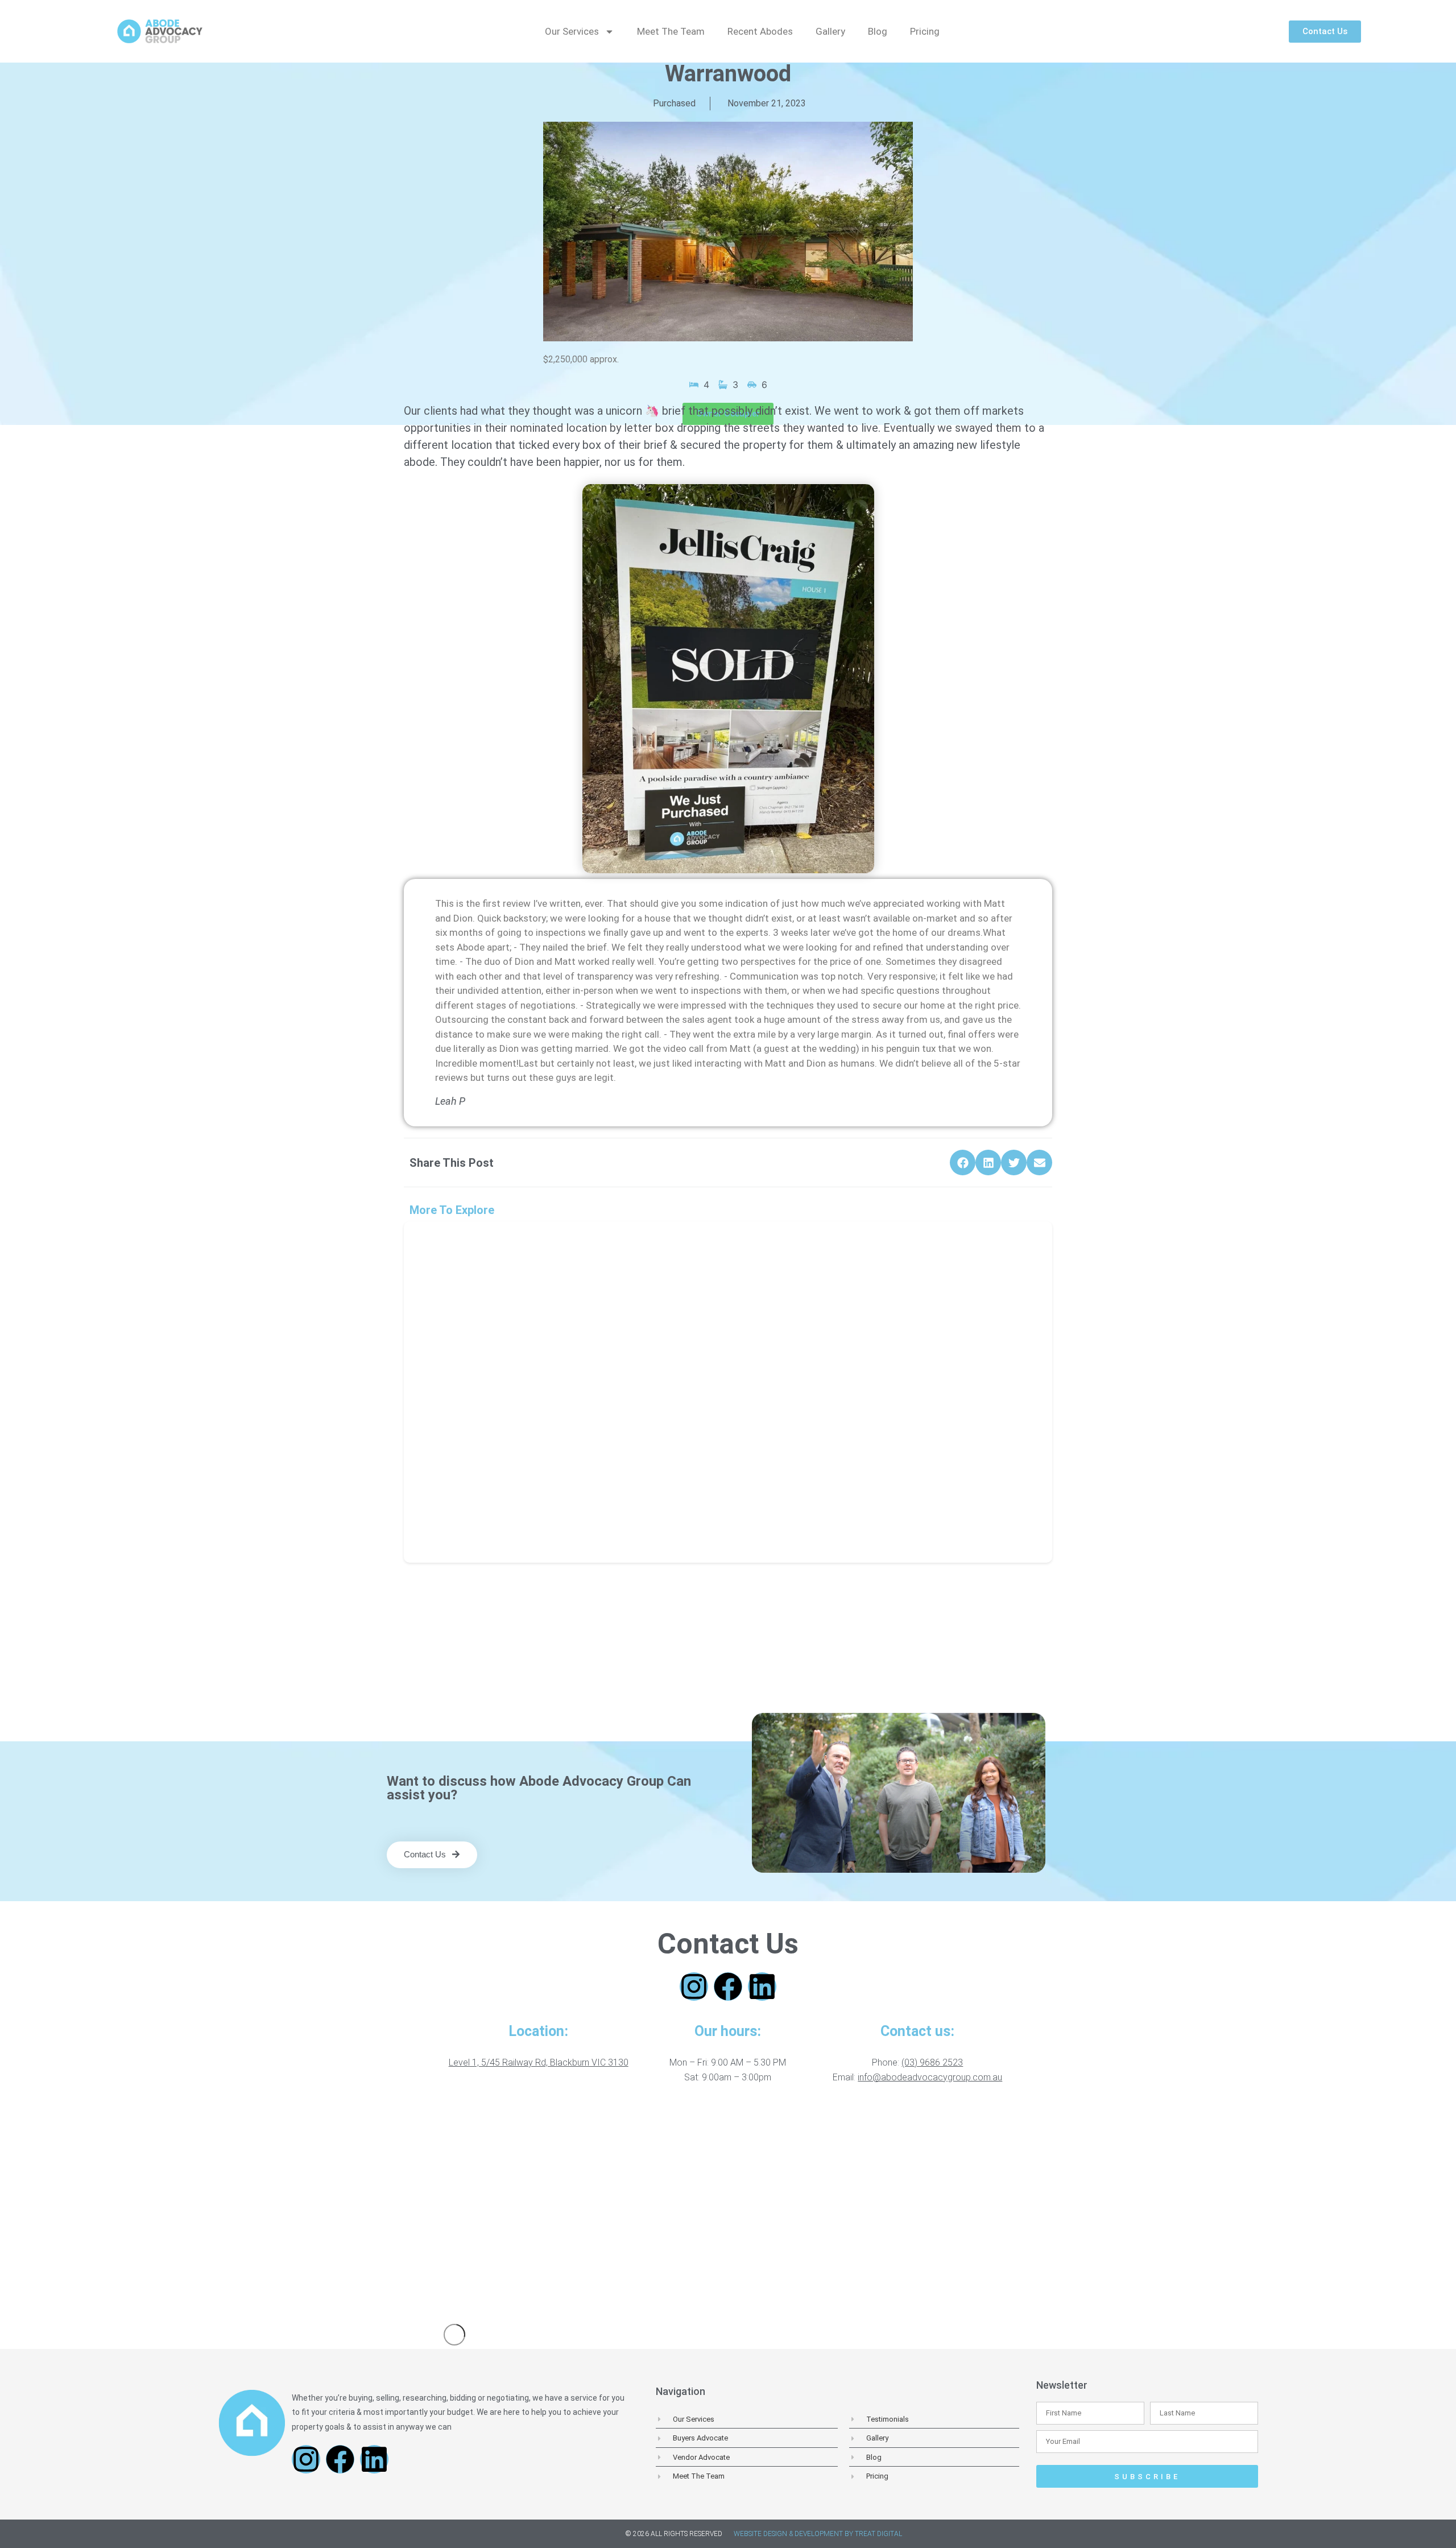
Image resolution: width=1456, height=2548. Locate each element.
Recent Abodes (760, 31)
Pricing (925, 31)
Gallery (830, 31)
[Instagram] (694, 1987)
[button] (963, 1163)
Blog (878, 31)
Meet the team (671, 31)
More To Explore (452, 1210)
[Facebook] (728, 1987)
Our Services (572, 31)
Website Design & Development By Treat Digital (818, 2534)
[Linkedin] (762, 1987)
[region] (728, 2207)
